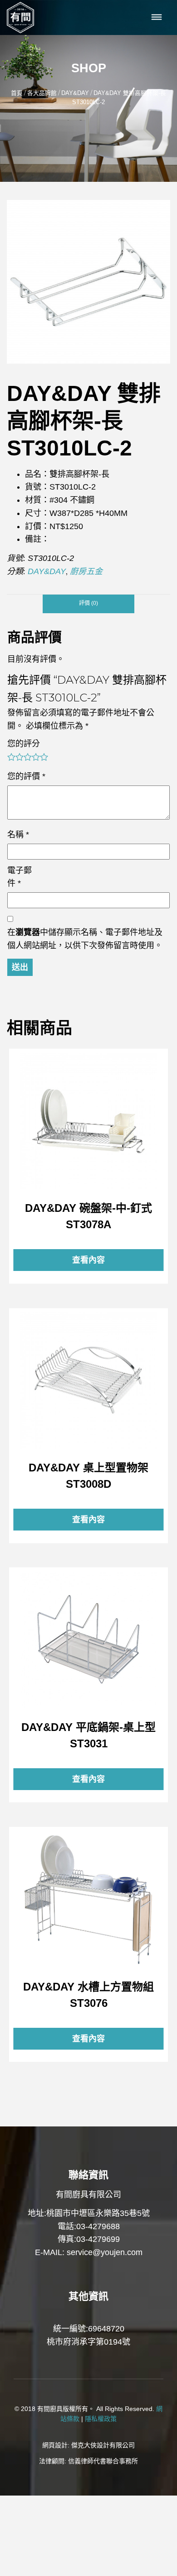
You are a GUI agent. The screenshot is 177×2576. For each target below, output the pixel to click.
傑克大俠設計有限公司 (103, 2445)
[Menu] (157, 18)
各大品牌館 (42, 93)
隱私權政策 (101, 2419)
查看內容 (88, 1121)
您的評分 (24, 744)
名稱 (18, 835)
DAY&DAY (75, 93)
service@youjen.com (105, 2252)
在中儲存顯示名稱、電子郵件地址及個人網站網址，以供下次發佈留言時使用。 (85, 939)
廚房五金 (86, 571)
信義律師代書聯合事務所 (103, 2461)
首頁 (17, 93)
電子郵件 (20, 877)
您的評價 (26, 776)
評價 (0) (88, 603)
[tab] (88, 604)
